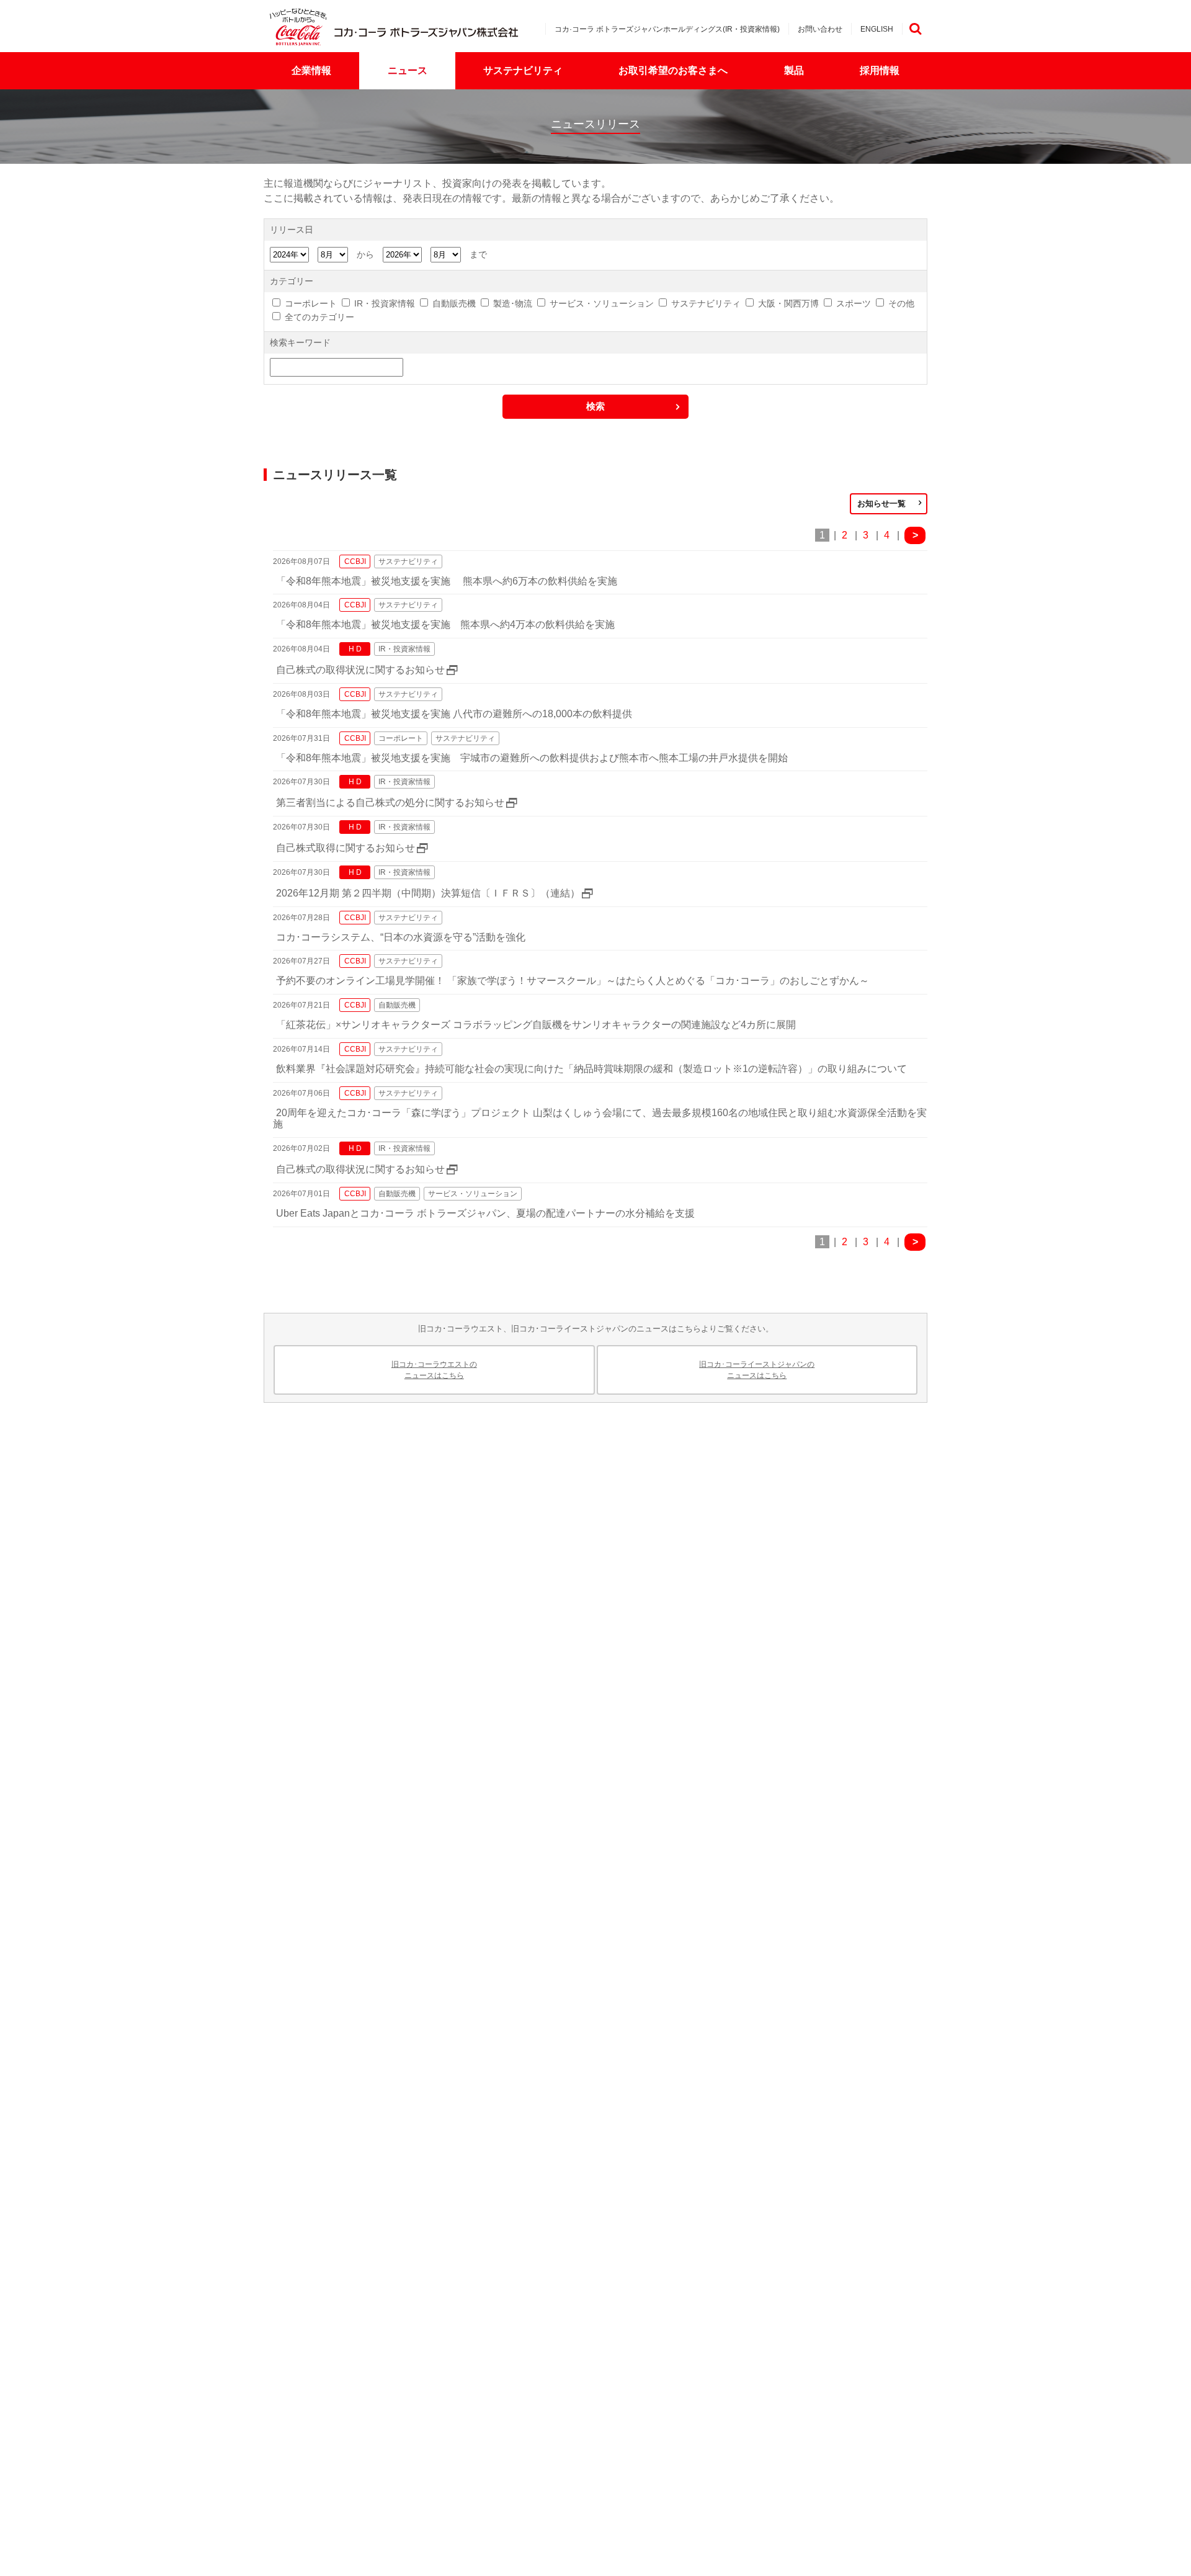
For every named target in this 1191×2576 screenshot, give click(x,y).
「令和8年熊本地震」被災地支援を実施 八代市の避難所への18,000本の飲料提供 (454, 714)
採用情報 (880, 70)
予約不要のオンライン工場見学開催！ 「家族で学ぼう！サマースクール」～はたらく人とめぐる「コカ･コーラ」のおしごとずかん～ (573, 981)
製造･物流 (513, 303)
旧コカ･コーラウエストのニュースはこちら (434, 1370)
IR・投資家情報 (385, 303)
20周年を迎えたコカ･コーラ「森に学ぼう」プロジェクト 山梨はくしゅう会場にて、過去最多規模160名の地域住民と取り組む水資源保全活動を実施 (600, 1119)
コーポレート (311, 303)
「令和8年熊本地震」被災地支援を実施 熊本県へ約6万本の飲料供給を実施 (447, 581)
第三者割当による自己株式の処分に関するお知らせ (390, 803)
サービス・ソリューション (602, 303)
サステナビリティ (523, 70)
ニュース (408, 70)
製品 (794, 70)
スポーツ (854, 303)
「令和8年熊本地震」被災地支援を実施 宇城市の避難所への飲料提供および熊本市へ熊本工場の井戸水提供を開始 (532, 758)
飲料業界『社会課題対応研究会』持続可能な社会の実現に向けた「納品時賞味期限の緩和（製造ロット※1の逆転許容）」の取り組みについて (591, 1069)
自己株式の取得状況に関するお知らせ (360, 670)
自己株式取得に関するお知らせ (346, 848)
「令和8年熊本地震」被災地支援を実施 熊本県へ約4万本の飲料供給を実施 (445, 624)
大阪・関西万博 (788, 303)
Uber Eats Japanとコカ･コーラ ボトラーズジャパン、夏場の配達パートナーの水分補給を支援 (485, 1213)
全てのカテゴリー (319, 317)
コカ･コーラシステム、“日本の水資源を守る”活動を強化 (406, 937)
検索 (915, 29)
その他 (901, 303)
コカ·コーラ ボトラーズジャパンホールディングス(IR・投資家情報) (667, 29)
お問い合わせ (820, 29)
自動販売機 (454, 303)
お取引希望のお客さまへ (673, 70)
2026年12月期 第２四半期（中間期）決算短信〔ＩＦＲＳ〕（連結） (428, 893)
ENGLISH (877, 29)
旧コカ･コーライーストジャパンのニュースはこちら (757, 1370)
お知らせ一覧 (881, 503)
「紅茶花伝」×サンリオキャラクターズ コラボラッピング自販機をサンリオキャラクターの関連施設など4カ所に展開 (536, 1025)
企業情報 (311, 70)
